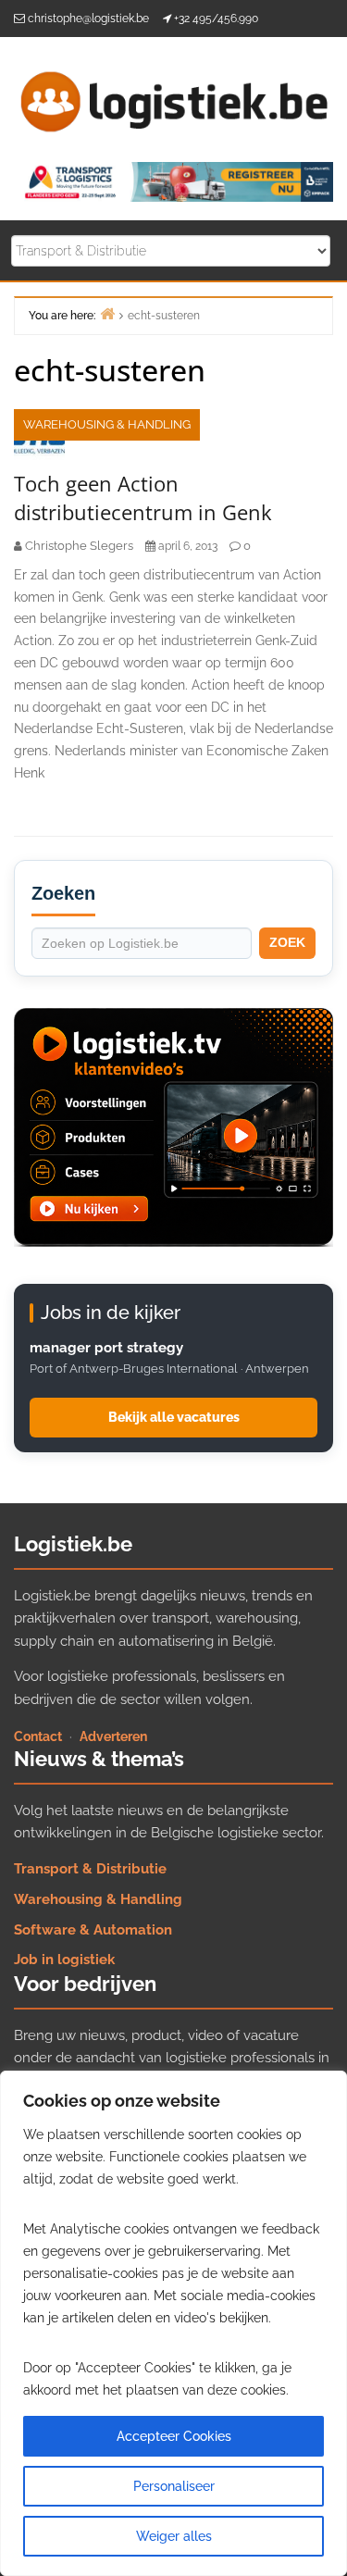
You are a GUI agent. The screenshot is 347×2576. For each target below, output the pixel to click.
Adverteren (113, 1736)
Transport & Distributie (90, 1869)
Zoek (287, 942)
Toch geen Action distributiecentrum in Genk (143, 498)
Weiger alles (174, 2536)
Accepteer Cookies (174, 2436)
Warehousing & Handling (107, 424)
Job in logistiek (64, 1960)
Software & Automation (93, 1930)
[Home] (107, 313)
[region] (173, 2323)
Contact (38, 1736)
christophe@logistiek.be (88, 19)
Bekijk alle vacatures (174, 1417)
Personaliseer (174, 2486)
